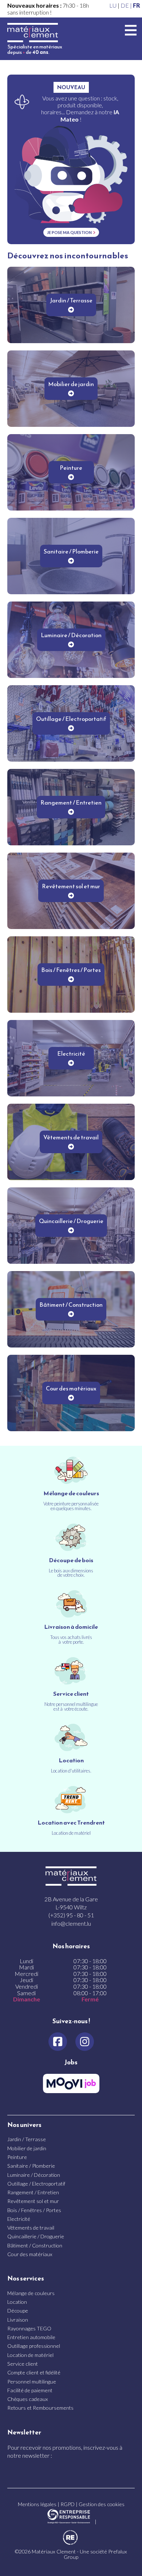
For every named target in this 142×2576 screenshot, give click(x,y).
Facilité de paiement (30, 2390)
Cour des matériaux (30, 2254)
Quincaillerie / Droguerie (36, 2236)
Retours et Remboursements (40, 2408)
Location (17, 2302)
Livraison (18, 2320)
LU (113, 5)
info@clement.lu (71, 1923)
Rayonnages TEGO (29, 2328)
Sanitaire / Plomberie (31, 2166)
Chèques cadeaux (28, 2399)
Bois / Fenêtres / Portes (34, 2210)
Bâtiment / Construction (35, 2245)
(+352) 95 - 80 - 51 (71, 1915)
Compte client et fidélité (34, 2372)
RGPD (68, 2504)
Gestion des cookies (102, 2504)
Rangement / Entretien (33, 2192)
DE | (127, 5)
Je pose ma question (69, 232)
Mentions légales (37, 2504)
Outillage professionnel (34, 2346)
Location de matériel (30, 2355)
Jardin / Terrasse (27, 2139)
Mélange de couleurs (31, 2293)
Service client (23, 2364)
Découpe (18, 2311)
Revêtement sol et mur (33, 2201)
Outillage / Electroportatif (36, 2184)
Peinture (17, 2157)
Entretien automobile (31, 2337)
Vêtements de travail (31, 2228)
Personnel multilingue (32, 2381)
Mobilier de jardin (27, 2148)
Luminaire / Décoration (34, 2175)
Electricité (19, 2219)
